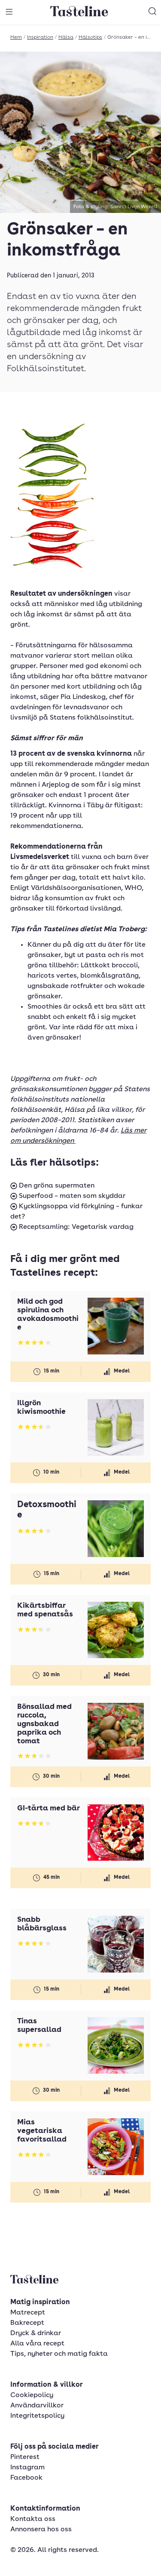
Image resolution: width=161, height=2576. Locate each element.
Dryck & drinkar (36, 2333)
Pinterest (25, 2457)
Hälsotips (90, 37)
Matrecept (28, 2313)
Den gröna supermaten (56, 1186)
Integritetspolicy (37, 2416)
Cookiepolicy (32, 2395)
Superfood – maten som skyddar (71, 1196)
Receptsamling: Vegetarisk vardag (75, 1227)
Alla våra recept (37, 2344)
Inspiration (40, 37)
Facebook (26, 2478)
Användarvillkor (37, 2406)
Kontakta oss (33, 2519)
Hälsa (66, 37)
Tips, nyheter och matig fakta (59, 2354)
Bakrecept (27, 2323)
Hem (16, 37)
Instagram (27, 2468)
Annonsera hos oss (41, 2530)
